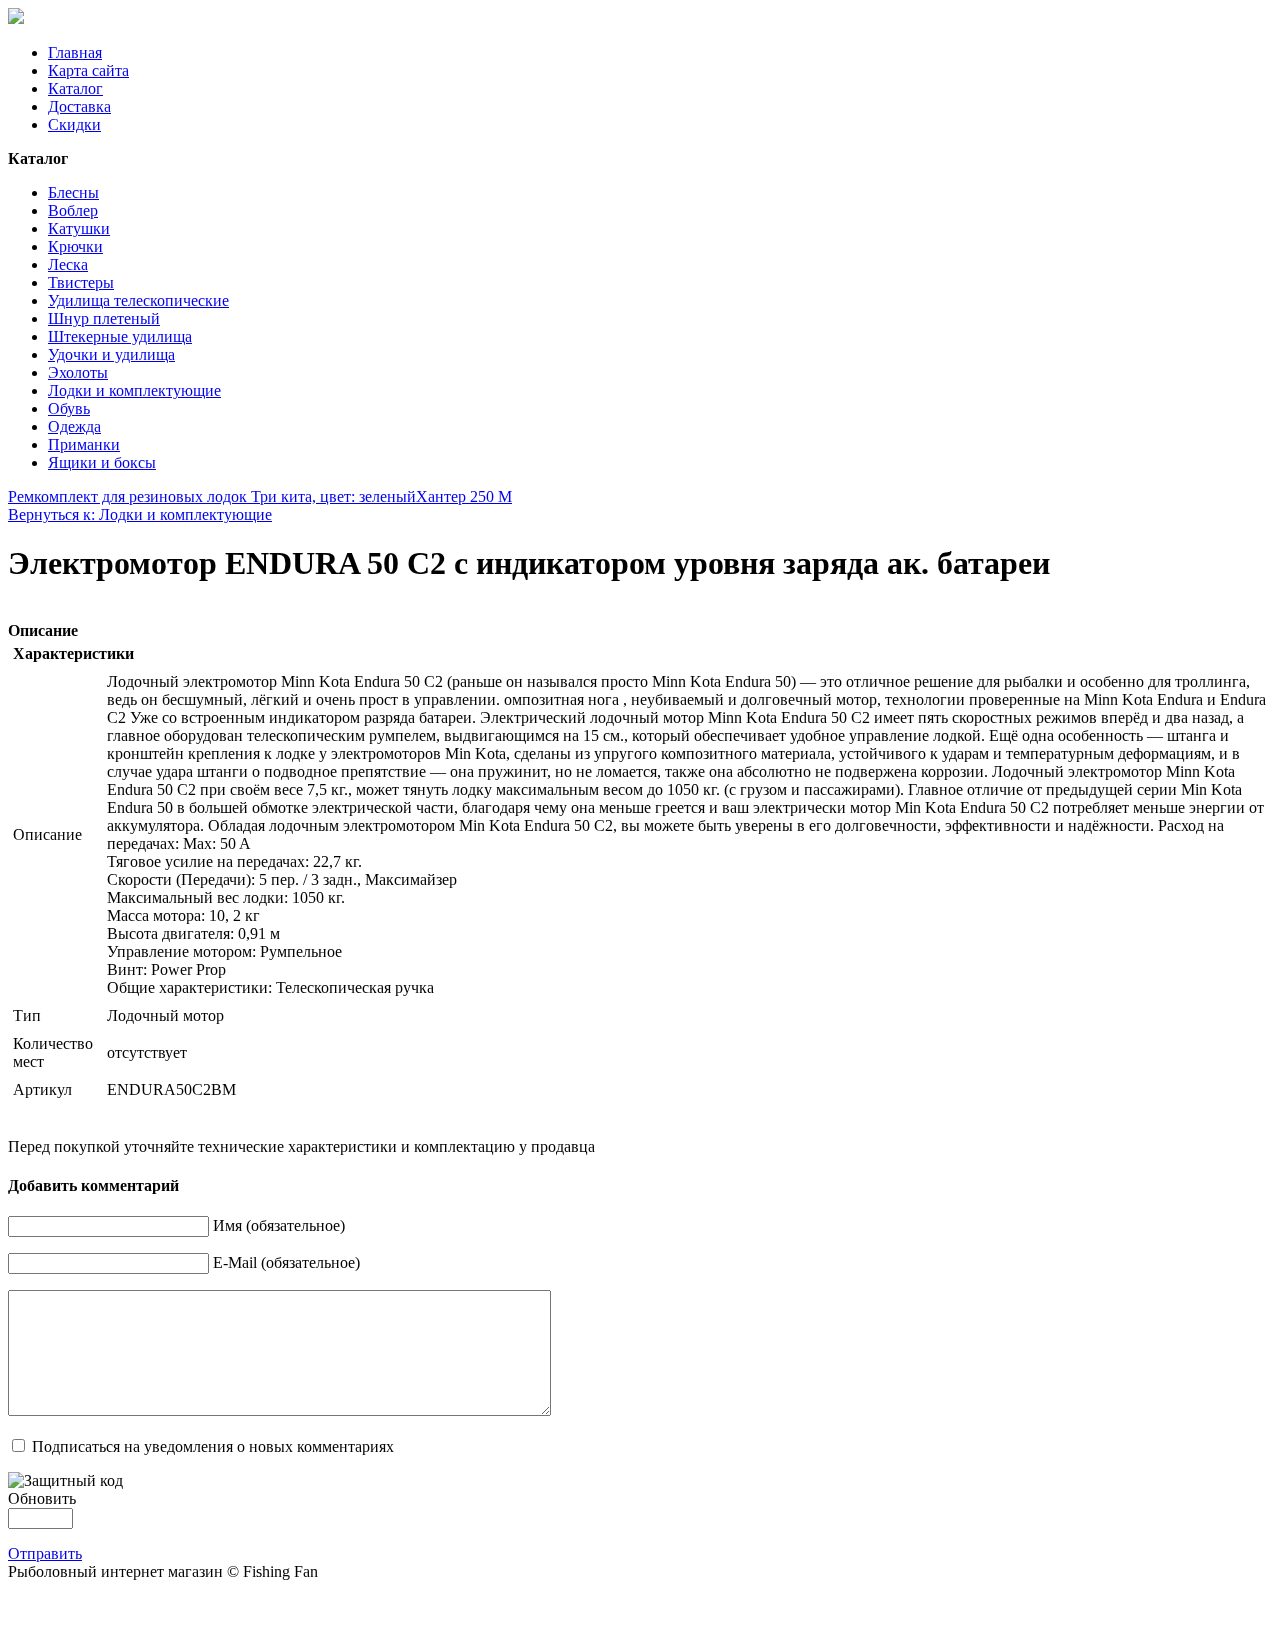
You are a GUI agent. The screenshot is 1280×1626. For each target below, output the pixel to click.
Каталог (75, 88)
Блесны (73, 192)
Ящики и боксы (102, 462)
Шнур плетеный (104, 318)
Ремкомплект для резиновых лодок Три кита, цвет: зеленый (212, 496)
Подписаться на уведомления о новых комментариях (213, 1446)
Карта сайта (88, 70)
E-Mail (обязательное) (286, 1262)
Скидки (74, 124)
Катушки (79, 228)
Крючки (75, 246)
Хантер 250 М (464, 496)
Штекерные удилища (120, 336)
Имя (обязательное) (279, 1225)
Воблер (73, 210)
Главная (75, 52)
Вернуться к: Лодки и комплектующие (140, 514)
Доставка (79, 106)
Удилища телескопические (138, 300)
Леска (68, 264)
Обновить (42, 1498)
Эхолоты (78, 372)
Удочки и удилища (111, 354)
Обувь (69, 408)
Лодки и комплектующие (134, 390)
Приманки (84, 444)
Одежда (74, 426)
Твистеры (81, 282)
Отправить (45, 1553)
